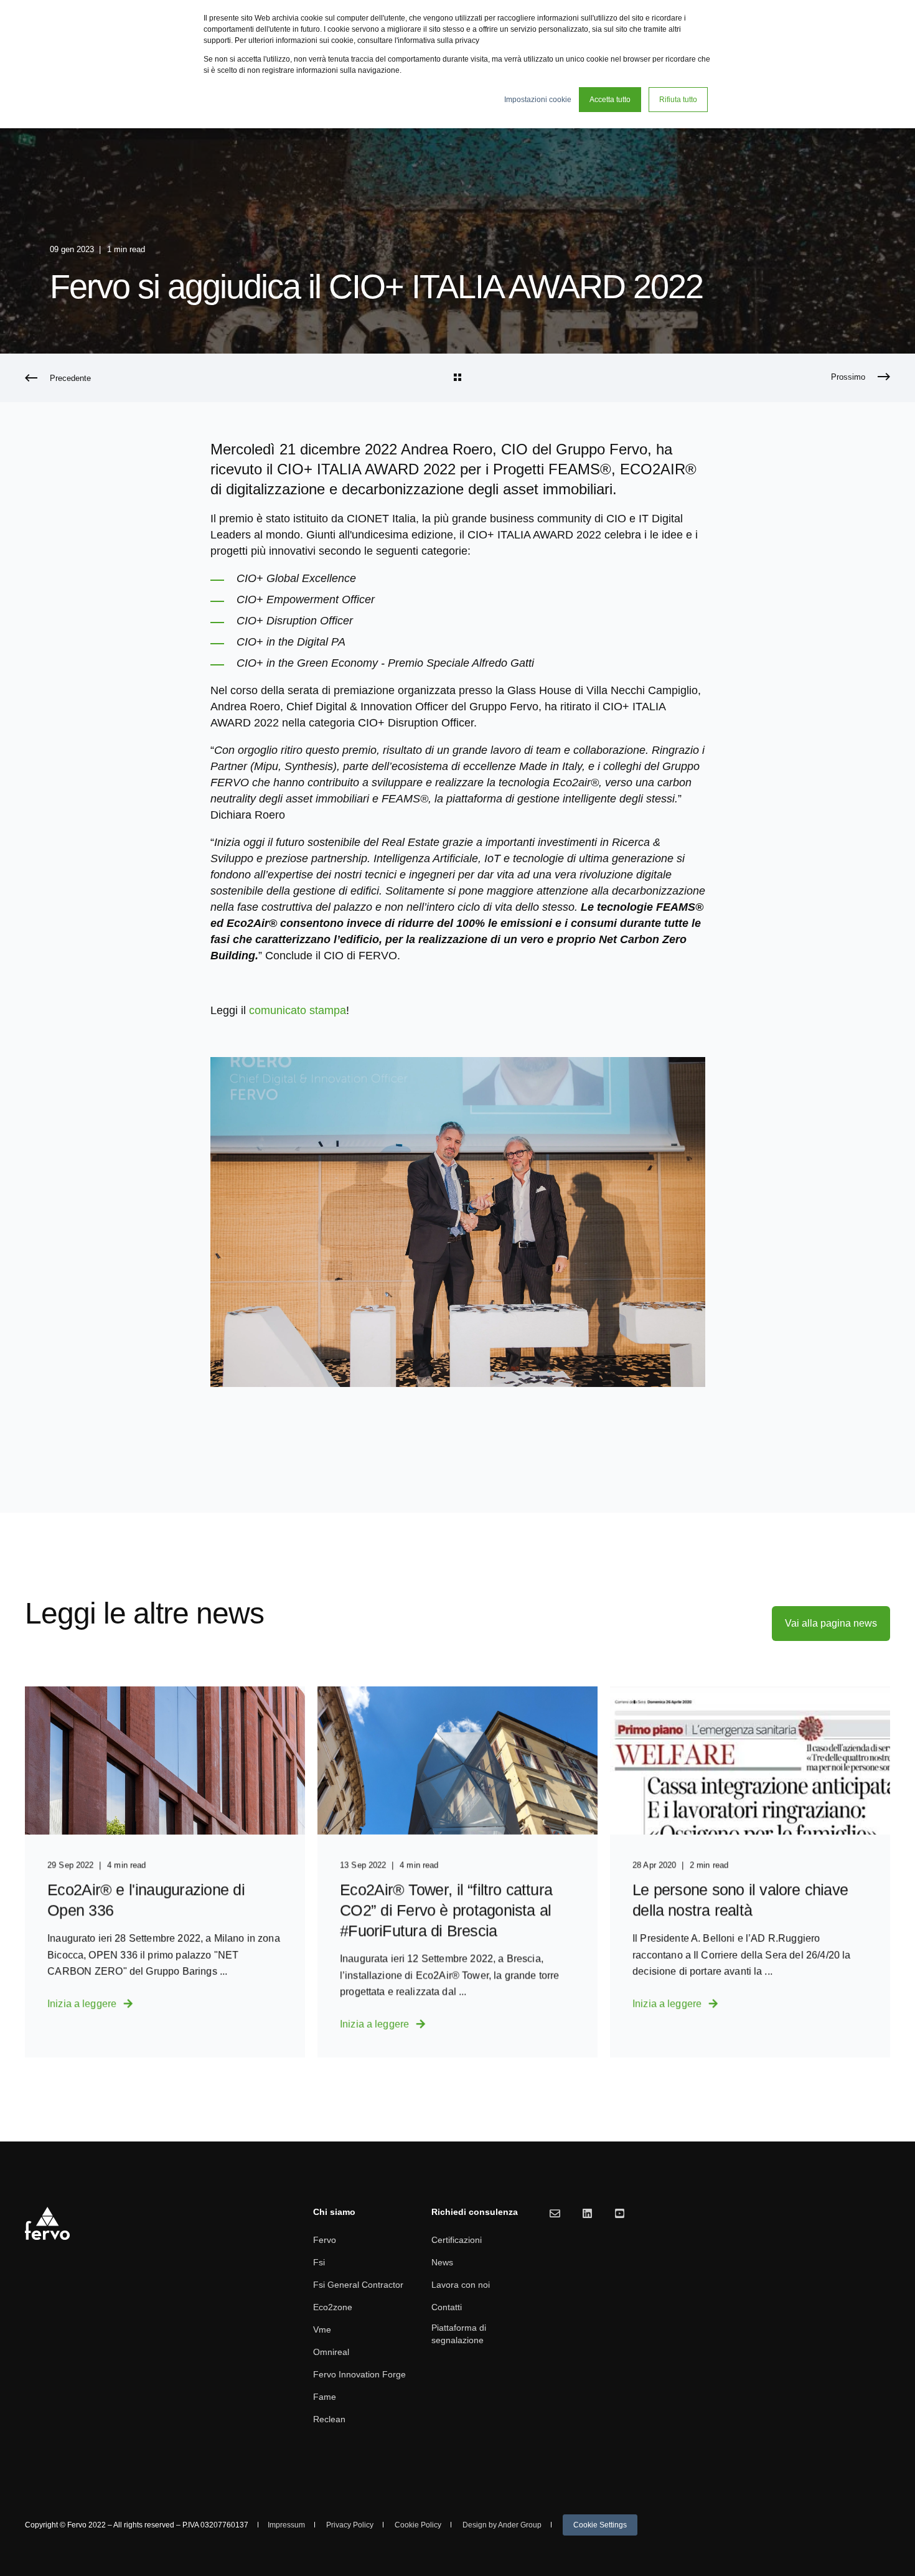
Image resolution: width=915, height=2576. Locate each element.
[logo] (48, 2224)
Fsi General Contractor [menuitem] (358, 2285)
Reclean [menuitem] (329, 2419)
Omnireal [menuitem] (331, 2352)
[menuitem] (600, 2525)
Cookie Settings (600, 2525)
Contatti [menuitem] (447, 2307)
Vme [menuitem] (322, 2329)
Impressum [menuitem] (286, 2525)
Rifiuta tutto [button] (678, 100)
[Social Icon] (555, 2213)
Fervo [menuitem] (325, 2240)
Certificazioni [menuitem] (457, 2240)
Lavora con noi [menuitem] (461, 2285)
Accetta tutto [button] (610, 100)
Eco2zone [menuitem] (333, 2307)
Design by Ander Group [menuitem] (502, 2525)
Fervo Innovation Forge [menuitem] (359, 2374)
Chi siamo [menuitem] (334, 2212)
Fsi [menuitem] (319, 2262)
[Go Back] (457, 378)
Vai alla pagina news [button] (831, 1623)
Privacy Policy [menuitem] (350, 2525)
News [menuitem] (442, 2262)
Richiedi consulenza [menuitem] (475, 2212)
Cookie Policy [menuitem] (418, 2525)
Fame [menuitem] (325, 2397)
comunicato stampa (298, 1010)
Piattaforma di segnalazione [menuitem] (459, 2334)
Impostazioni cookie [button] (538, 100)
